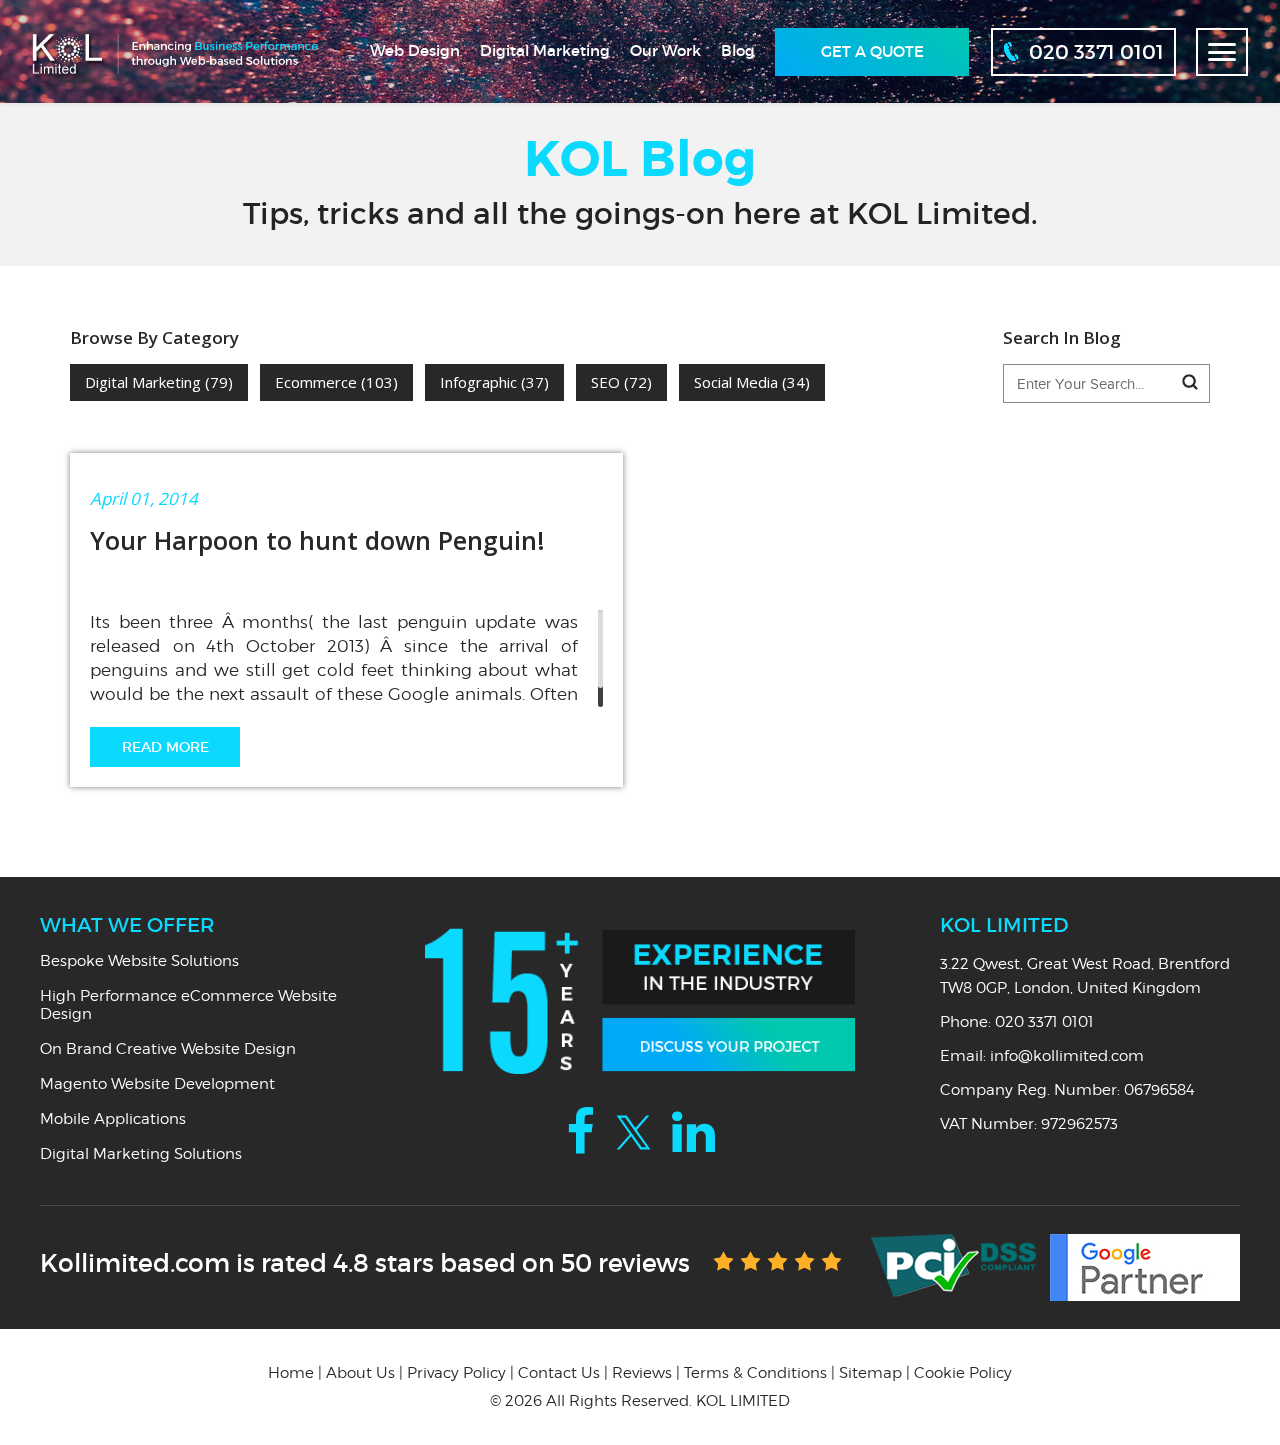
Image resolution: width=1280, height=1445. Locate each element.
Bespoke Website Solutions (139, 961)
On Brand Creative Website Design (168, 1049)
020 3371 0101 (1044, 1022)
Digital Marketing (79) (159, 382)
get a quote (872, 51)
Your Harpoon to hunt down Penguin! (317, 540)
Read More (165, 747)
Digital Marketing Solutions (141, 1154)
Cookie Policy (963, 1373)
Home (291, 1373)
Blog (738, 50)
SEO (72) (621, 382)
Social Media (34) (752, 382)
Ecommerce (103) (336, 382)
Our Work (665, 50)
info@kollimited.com (1067, 1056)
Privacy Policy (456, 1373)
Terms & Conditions (755, 1373)
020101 (1096, 52)
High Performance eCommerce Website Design (188, 1005)
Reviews (642, 1373)
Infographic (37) (494, 382)
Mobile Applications (113, 1119)
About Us (360, 1373)
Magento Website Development (157, 1084)
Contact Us (559, 1373)
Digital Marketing (545, 50)
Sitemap (870, 1373)
